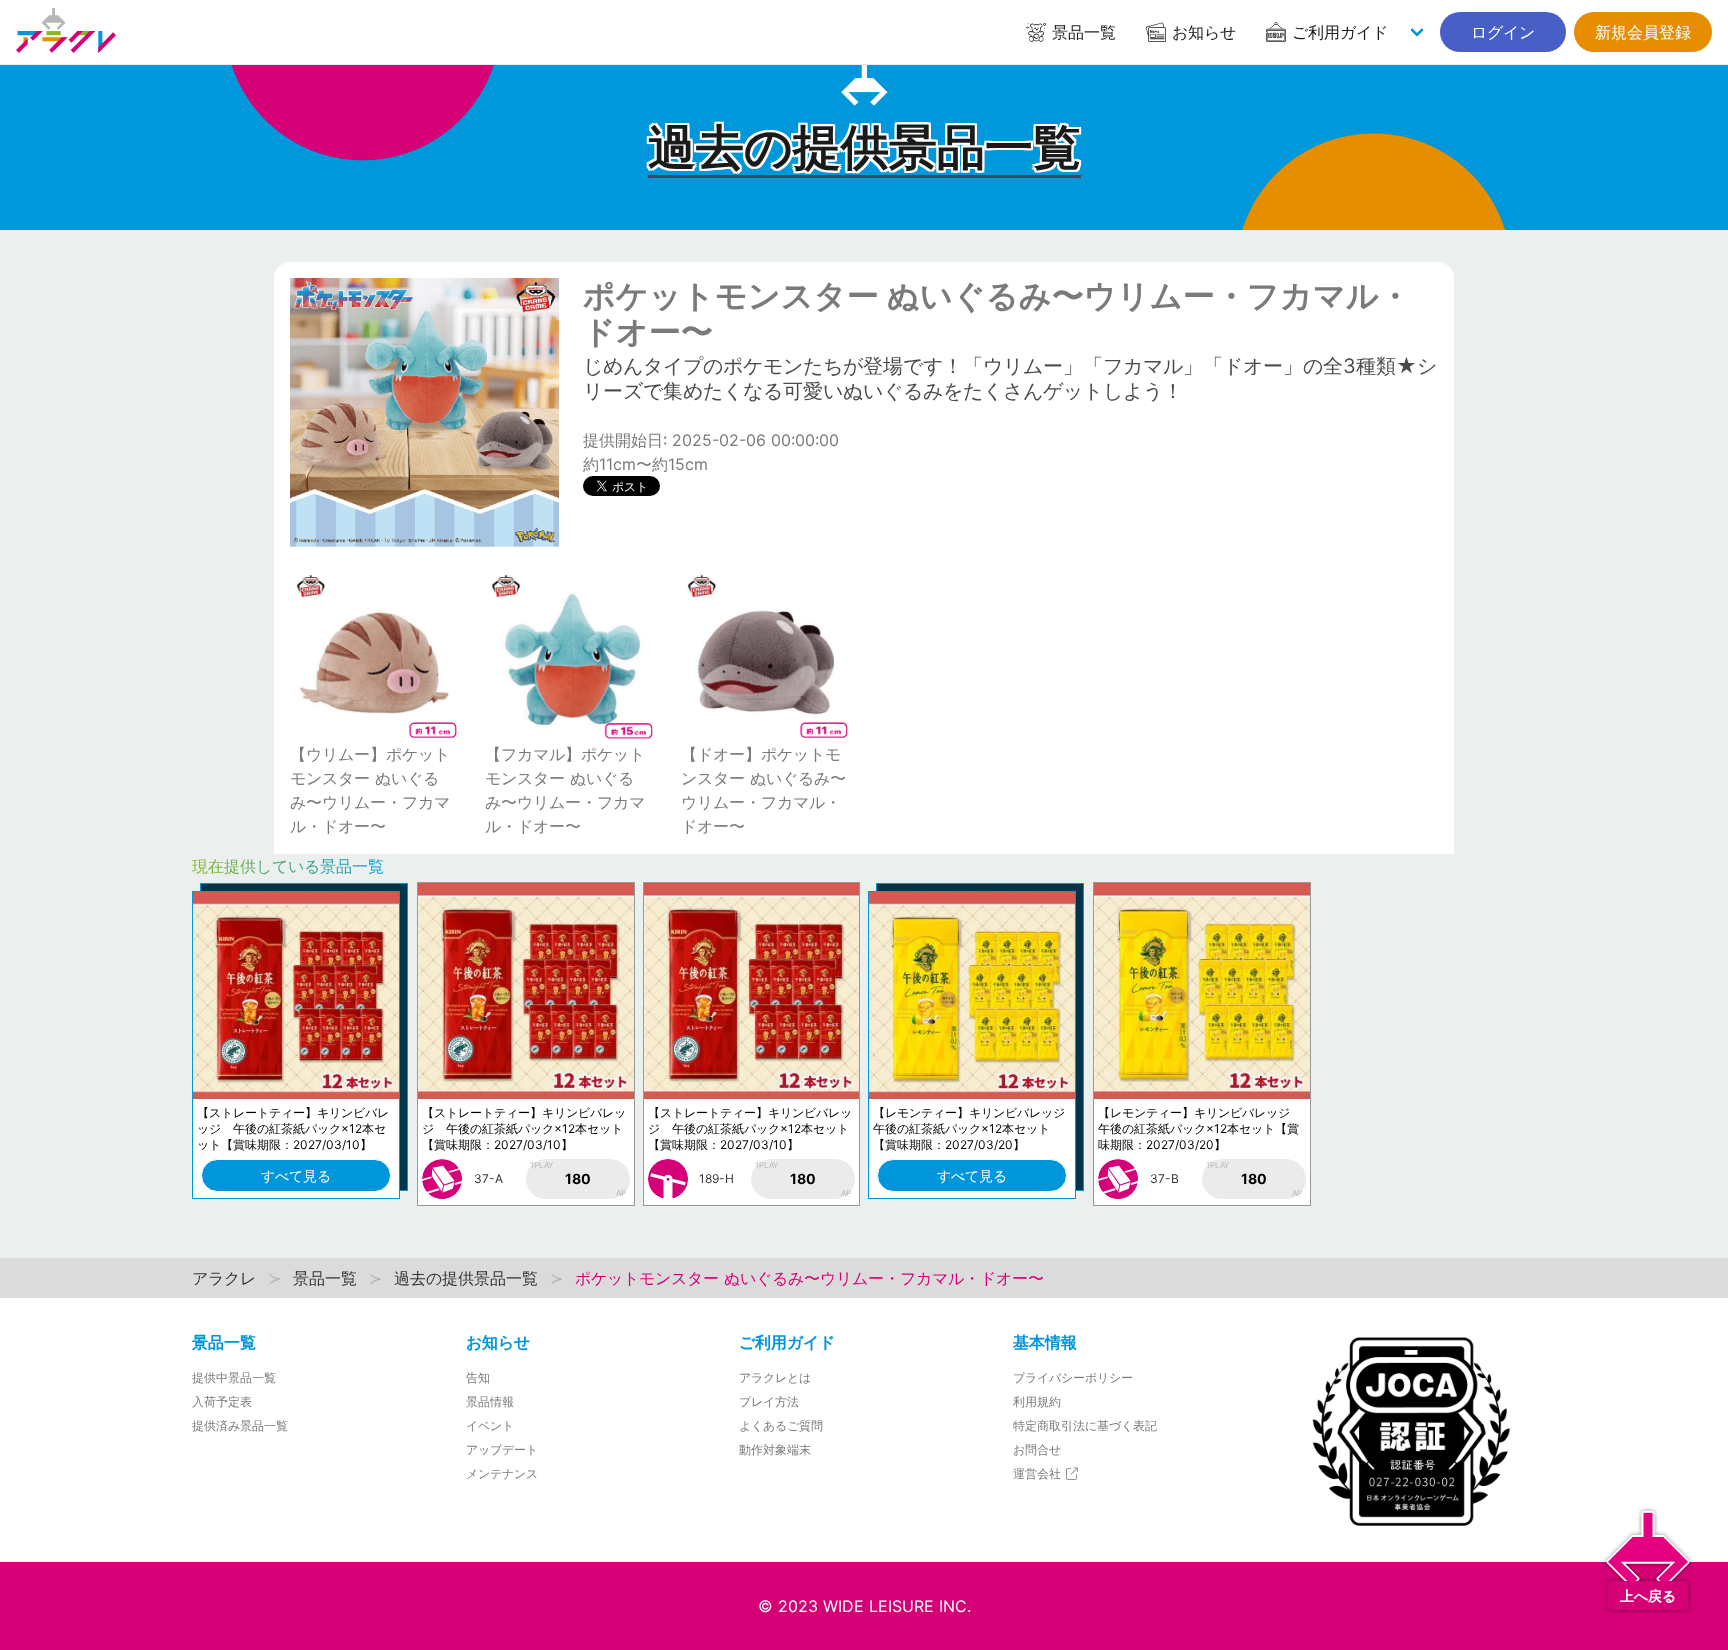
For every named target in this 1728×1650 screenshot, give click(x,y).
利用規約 (1037, 1401)
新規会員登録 (1643, 32)
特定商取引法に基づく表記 (1085, 1425)
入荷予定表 (222, 1401)
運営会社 (1038, 1473)
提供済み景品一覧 (240, 1425)
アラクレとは (775, 1377)
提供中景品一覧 (234, 1377)
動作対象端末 (775, 1449)
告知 (478, 1377)
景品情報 (490, 1401)
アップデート (502, 1449)
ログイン (1503, 32)
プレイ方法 (769, 1401)
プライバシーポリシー (1073, 1377)
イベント (490, 1425)
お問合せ (1037, 1449)
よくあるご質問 (781, 1425)
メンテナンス (502, 1473)
